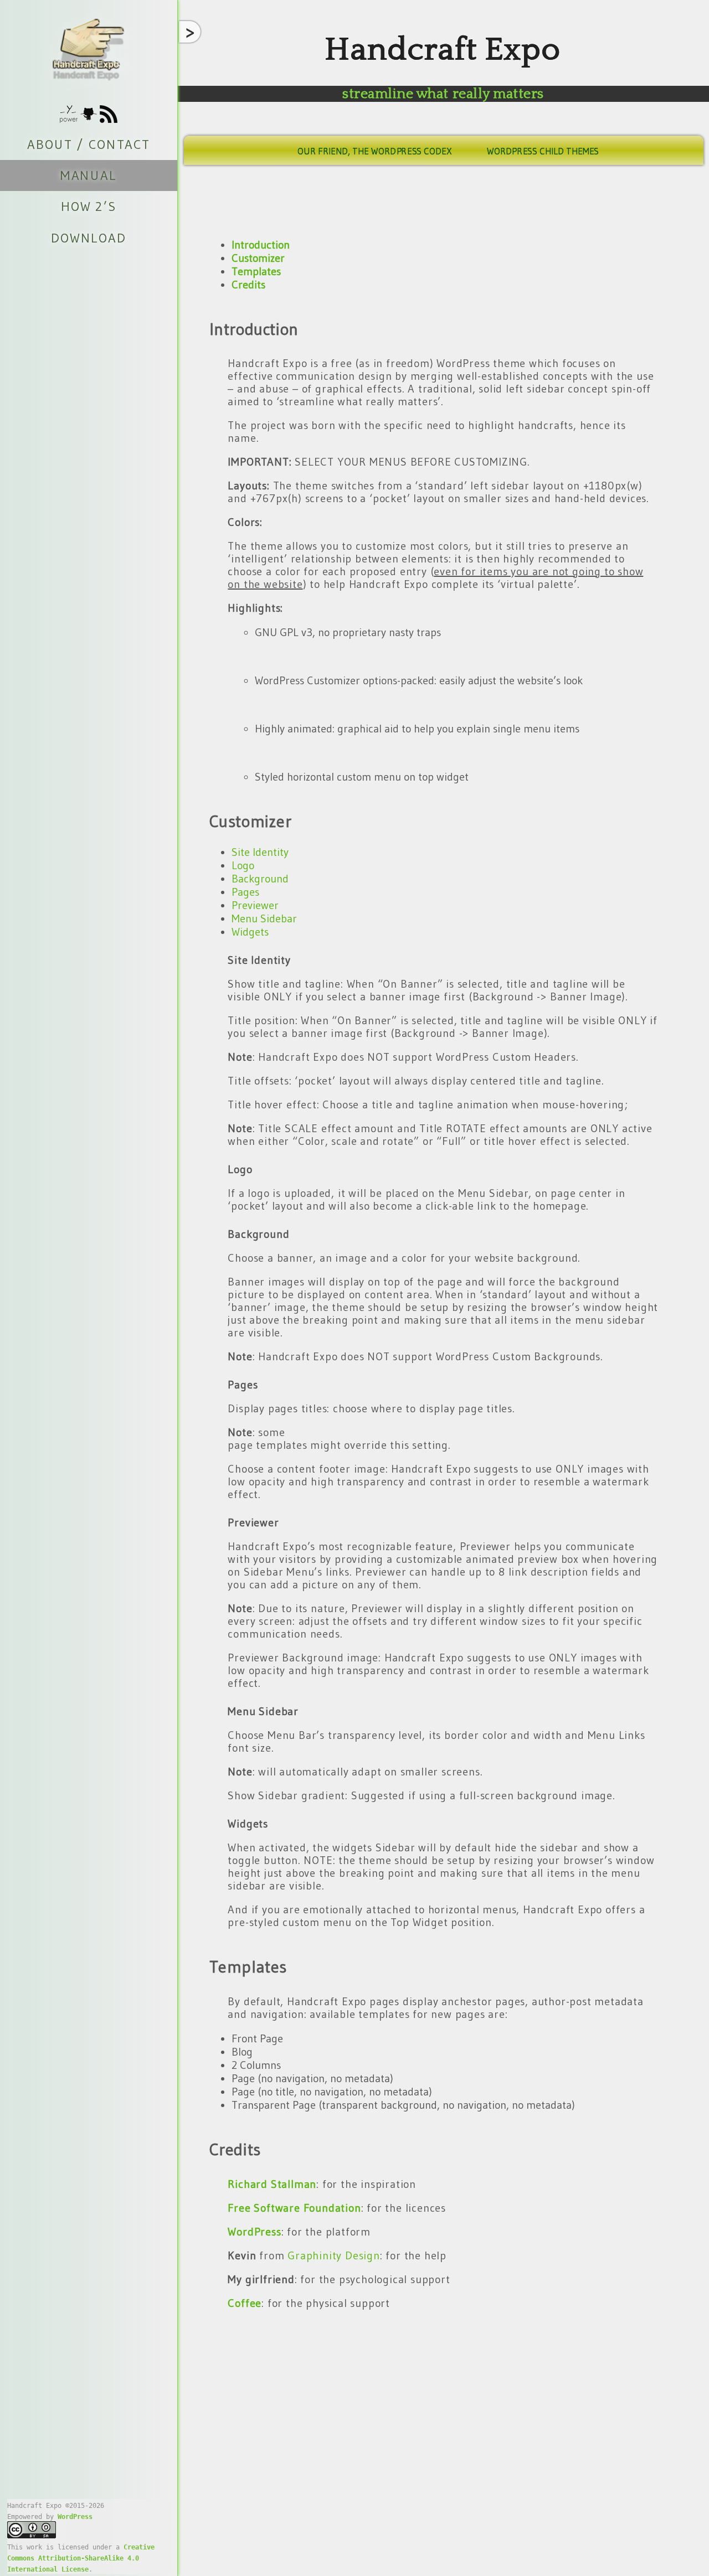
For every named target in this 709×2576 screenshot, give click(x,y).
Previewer (255, 905)
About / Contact (89, 144)
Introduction (261, 245)
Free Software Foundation (294, 2208)
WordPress (75, 2517)
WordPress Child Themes (543, 151)
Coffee (245, 2303)
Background (260, 879)
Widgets (250, 932)
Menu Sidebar (264, 918)
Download (89, 238)
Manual (88, 175)
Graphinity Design (334, 2255)
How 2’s (89, 207)
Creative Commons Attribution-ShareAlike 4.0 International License (81, 2558)
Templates (256, 271)
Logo (243, 865)
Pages (245, 892)
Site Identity (260, 852)
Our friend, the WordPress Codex (374, 151)
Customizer (258, 258)
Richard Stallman (272, 2184)
